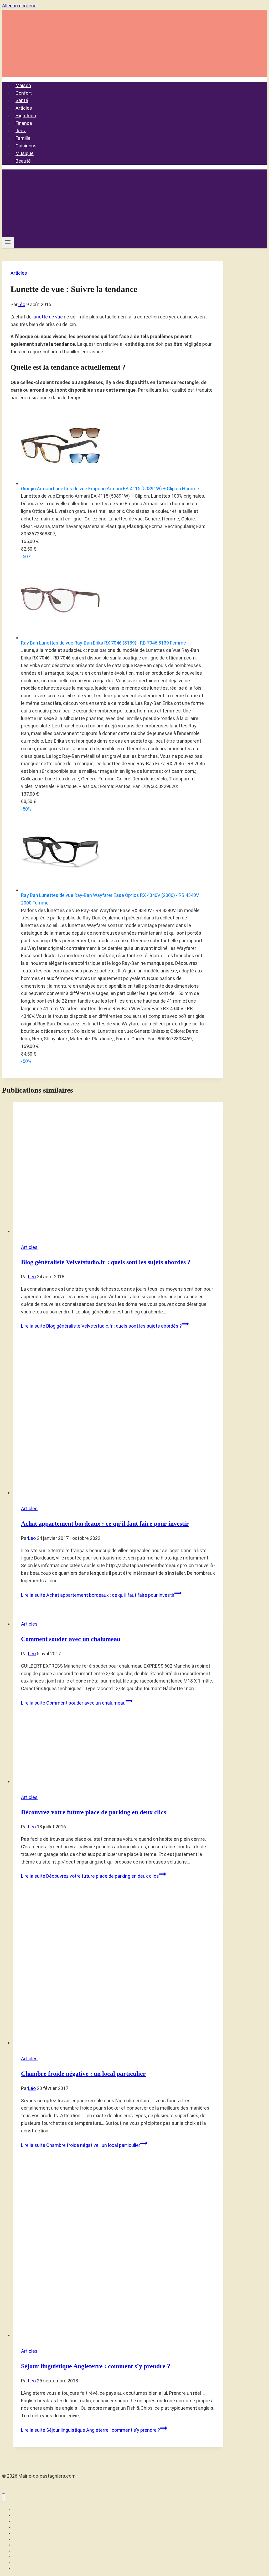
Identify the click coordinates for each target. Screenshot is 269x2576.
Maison (23, 85)
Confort (24, 93)
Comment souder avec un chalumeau (71, 1639)
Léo (21, 304)
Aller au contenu (19, 6)
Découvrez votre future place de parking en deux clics (94, 1812)
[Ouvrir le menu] (8, 243)
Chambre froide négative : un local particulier (83, 2074)
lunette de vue (48, 317)
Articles (24, 108)
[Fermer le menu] (4, 2498)
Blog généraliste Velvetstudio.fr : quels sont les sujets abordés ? (106, 1262)
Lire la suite (101, 1326)
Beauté (23, 161)
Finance (24, 123)
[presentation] (118, 1169)
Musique (25, 153)
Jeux (21, 131)
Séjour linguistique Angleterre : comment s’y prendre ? (96, 2366)
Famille (23, 138)
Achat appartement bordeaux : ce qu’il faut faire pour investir (105, 1524)
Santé (22, 100)
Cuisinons (26, 146)
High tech (26, 116)
